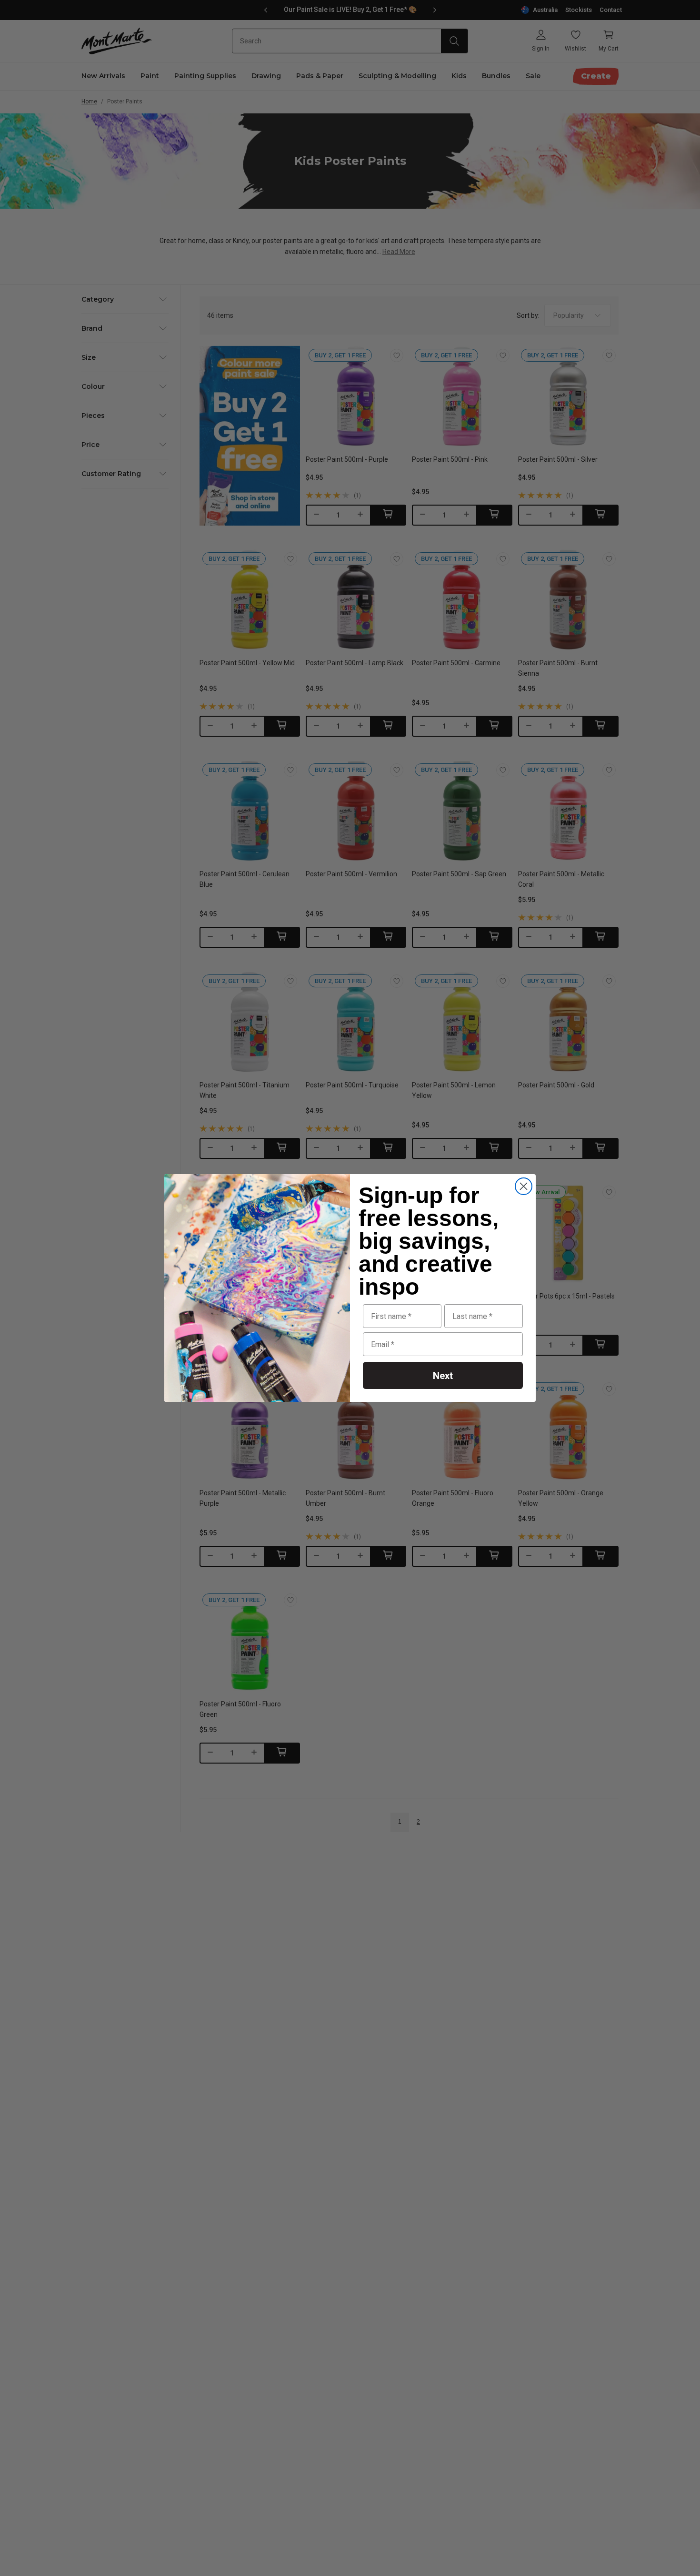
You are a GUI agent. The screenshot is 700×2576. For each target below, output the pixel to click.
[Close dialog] (524, 1186)
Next (443, 1376)
